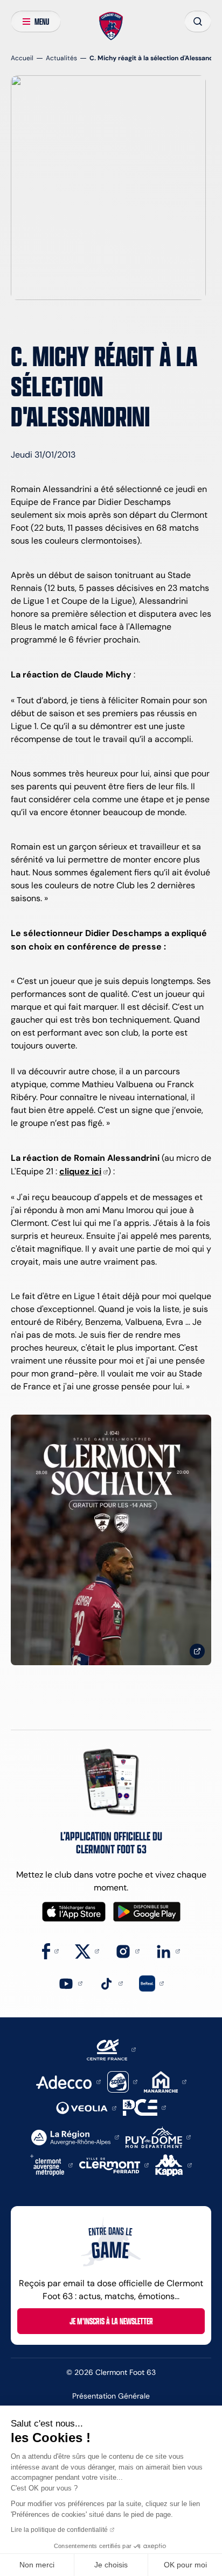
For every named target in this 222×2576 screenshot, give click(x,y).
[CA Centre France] (111, 2049)
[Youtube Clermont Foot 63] (70, 1983)
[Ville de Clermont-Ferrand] (114, 2164)
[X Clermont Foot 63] (87, 1950)
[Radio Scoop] (122, 2081)
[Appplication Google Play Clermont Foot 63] (147, 1912)
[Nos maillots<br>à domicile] (111, 1540)
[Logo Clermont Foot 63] (111, 26)
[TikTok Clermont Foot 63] (111, 1983)
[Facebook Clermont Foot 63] (50, 1950)
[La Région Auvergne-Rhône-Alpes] (75, 2136)
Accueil (22, 58)
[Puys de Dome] (158, 2136)
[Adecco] (68, 2081)
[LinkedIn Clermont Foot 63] (168, 1950)
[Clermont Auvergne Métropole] (52, 2164)
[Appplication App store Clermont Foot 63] (74, 1912)
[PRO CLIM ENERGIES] (144, 2107)
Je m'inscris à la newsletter (111, 2321)
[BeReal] (151, 1983)
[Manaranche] (165, 2081)
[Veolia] (86, 2107)
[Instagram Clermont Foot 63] (127, 1950)
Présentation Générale (111, 2396)
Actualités (61, 58)
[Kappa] (174, 2164)
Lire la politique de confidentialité (59, 2530)
